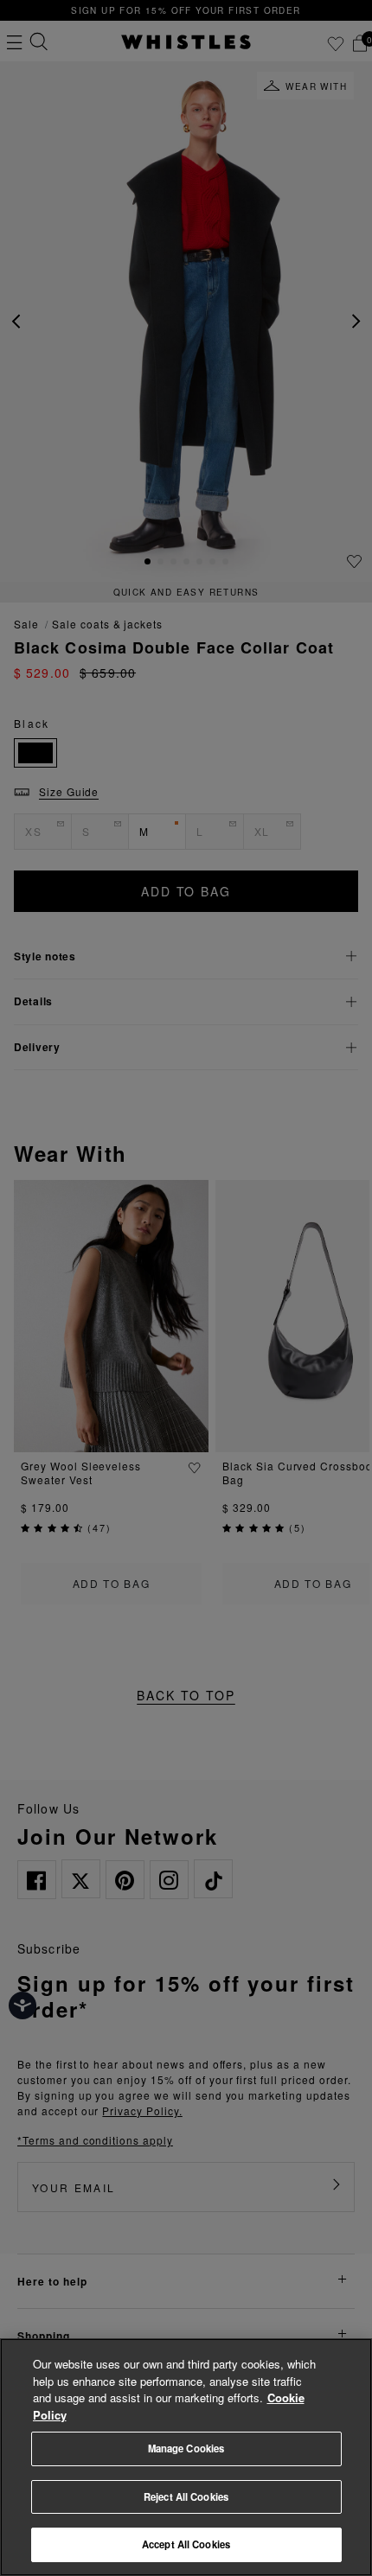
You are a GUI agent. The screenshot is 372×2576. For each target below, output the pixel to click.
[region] (186, 2457)
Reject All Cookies (186, 2496)
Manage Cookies (186, 2448)
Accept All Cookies (186, 2544)
